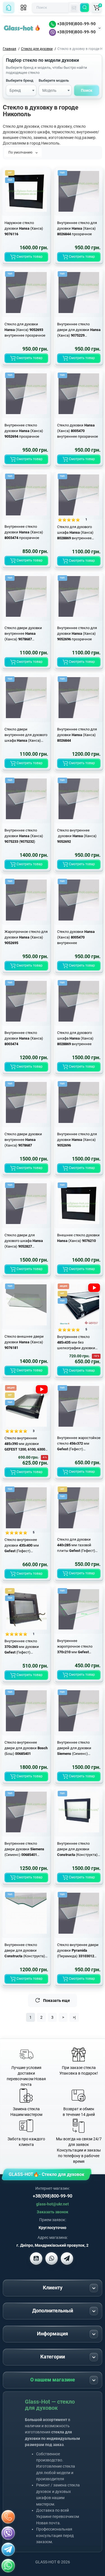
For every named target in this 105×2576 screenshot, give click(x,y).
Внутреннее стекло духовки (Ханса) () (24, 836)
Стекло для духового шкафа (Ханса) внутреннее (75, 1038)
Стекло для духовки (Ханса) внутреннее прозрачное (25, 330)
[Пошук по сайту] (85, 8)
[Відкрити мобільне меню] (24, 8)
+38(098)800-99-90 (76, 24)
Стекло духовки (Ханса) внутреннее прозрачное (78, 431)
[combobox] (21, 90)
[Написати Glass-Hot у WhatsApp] (8, 2566)
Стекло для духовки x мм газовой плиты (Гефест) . (76, 1545)
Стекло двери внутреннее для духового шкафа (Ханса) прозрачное (26, 735)
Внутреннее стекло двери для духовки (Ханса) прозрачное (79, 330)
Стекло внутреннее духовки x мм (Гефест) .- (22, 1546)
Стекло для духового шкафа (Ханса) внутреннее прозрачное (75, 533)
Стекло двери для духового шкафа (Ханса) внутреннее (24, 1241)
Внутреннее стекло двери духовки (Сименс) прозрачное (24, 1849)
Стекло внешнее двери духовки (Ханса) (24, 1342)
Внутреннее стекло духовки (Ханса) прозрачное (24, 431)
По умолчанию (21, 152)
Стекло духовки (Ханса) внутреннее (76, 937)
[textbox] (21, 91)
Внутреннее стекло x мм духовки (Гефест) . (22, 1647)
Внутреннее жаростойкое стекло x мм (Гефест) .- (79, 1444)
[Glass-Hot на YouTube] (36, 2258)
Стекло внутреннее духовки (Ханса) (77, 836)
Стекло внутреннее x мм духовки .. (25, 1444)
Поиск (87, 90)
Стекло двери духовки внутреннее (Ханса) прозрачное (23, 634)
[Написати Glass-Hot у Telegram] (67, 2258)
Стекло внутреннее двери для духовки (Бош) (26, 1748)
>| (74, 2017)
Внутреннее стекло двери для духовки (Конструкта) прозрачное (25, 1951)
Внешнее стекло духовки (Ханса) (78, 1238)
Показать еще (57, 2000)
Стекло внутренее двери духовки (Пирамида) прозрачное (78, 1951)
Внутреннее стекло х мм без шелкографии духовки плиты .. (76, 1343)
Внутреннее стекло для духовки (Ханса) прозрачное (77, 228)
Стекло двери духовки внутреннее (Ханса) (23, 1140)
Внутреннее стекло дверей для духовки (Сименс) (74, 1748)
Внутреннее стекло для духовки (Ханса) (77, 735)
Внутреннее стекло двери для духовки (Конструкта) (77, 1849)
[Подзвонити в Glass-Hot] (8, 2517)
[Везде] (74, 8)
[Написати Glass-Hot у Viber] (52, 2258)
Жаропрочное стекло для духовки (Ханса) (26, 937)
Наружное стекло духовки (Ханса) (24, 228)
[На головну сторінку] (9, 8)
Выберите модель (54, 80)
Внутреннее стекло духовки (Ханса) (24, 1038)
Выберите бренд (20, 80)
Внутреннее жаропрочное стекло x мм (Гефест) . (75, 1647)
